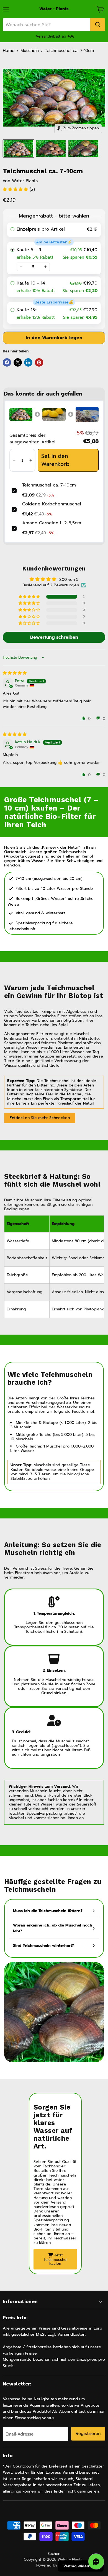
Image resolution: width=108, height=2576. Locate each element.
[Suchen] (98, 25)
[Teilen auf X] (18, 362)
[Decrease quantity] (21, 267)
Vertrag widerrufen (81, 2566)
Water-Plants (25, 181)
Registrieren (88, 2433)
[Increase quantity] (45, 267)
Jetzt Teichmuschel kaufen (55, 2259)
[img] (15, 673)
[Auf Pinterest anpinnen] (39, 362)
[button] (16, 189)
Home (9, 51)
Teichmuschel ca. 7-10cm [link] (49, 485)
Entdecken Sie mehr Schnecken (40, 1118)
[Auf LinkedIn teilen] (28, 362)
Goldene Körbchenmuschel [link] (52, 504)
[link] (21, 414)
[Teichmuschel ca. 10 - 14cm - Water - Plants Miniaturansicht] (18, 149)
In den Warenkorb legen (54, 338)
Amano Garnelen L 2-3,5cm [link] (52, 523)
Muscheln (30, 51)
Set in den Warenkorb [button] (55, 460)
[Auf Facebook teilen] (7, 362)
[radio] (54, 230)
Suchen (54, 2554)
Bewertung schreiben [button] (54, 637)
